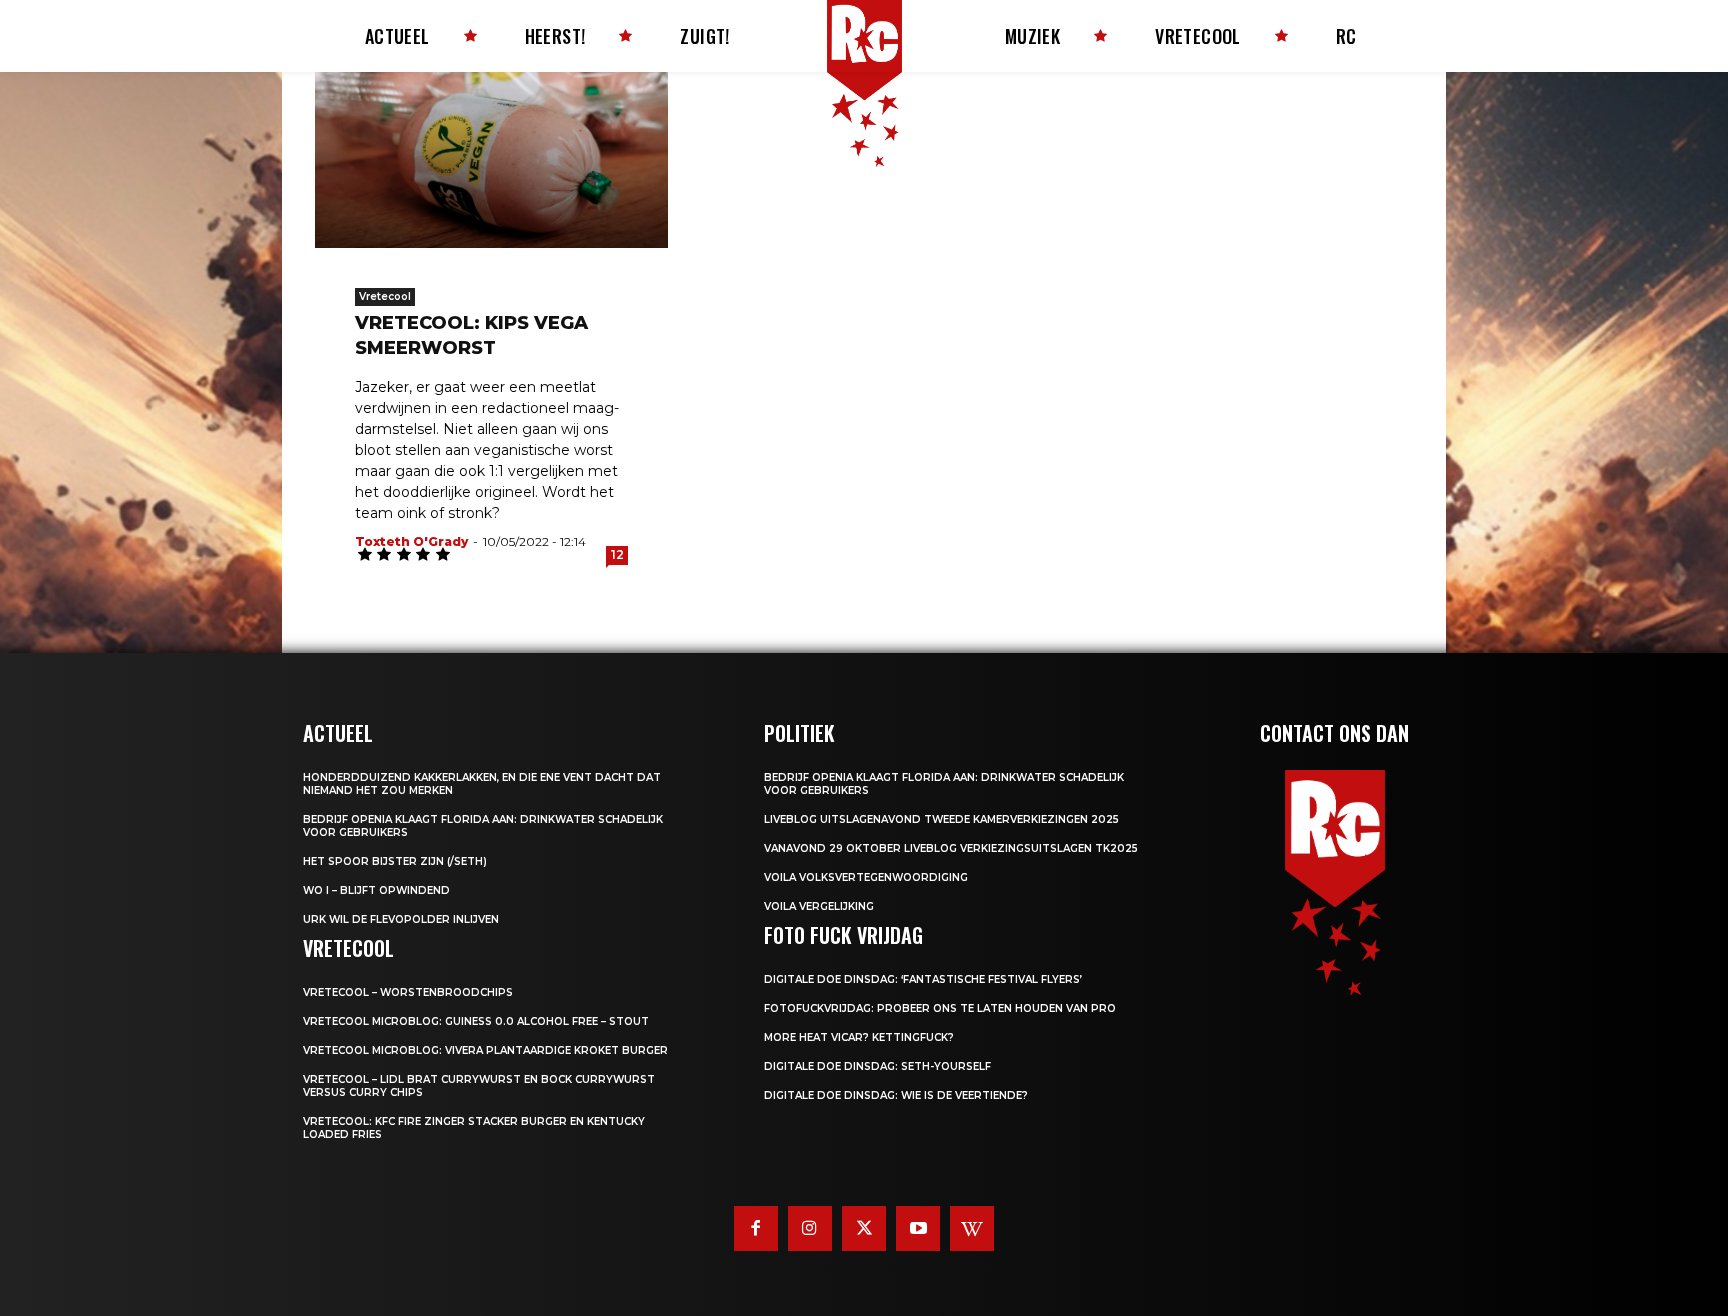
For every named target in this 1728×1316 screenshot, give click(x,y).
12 (617, 554)
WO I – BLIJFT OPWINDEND (376, 890)
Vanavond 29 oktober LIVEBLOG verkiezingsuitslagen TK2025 (951, 848)
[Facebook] (756, 1228)
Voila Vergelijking (819, 906)
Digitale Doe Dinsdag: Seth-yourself (877, 1066)
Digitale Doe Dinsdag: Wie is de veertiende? (896, 1095)
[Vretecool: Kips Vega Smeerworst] (491, 160)
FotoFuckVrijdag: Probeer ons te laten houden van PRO (940, 1008)
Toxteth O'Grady (411, 541)
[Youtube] (918, 1228)
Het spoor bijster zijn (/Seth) (395, 861)
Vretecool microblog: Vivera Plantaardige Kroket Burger (485, 1050)
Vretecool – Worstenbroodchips (408, 992)
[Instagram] (810, 1228)
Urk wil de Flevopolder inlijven (401, 919)
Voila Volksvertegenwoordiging (866, 877)
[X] (864, 1228)
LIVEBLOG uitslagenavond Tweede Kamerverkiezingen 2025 (941, 819)
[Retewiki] (972, 1228)
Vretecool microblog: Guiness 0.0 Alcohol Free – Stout (476, 1021)
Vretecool (385, 296)
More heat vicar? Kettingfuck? (859, 1037)
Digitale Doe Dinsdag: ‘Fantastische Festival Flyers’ (923, 979)
